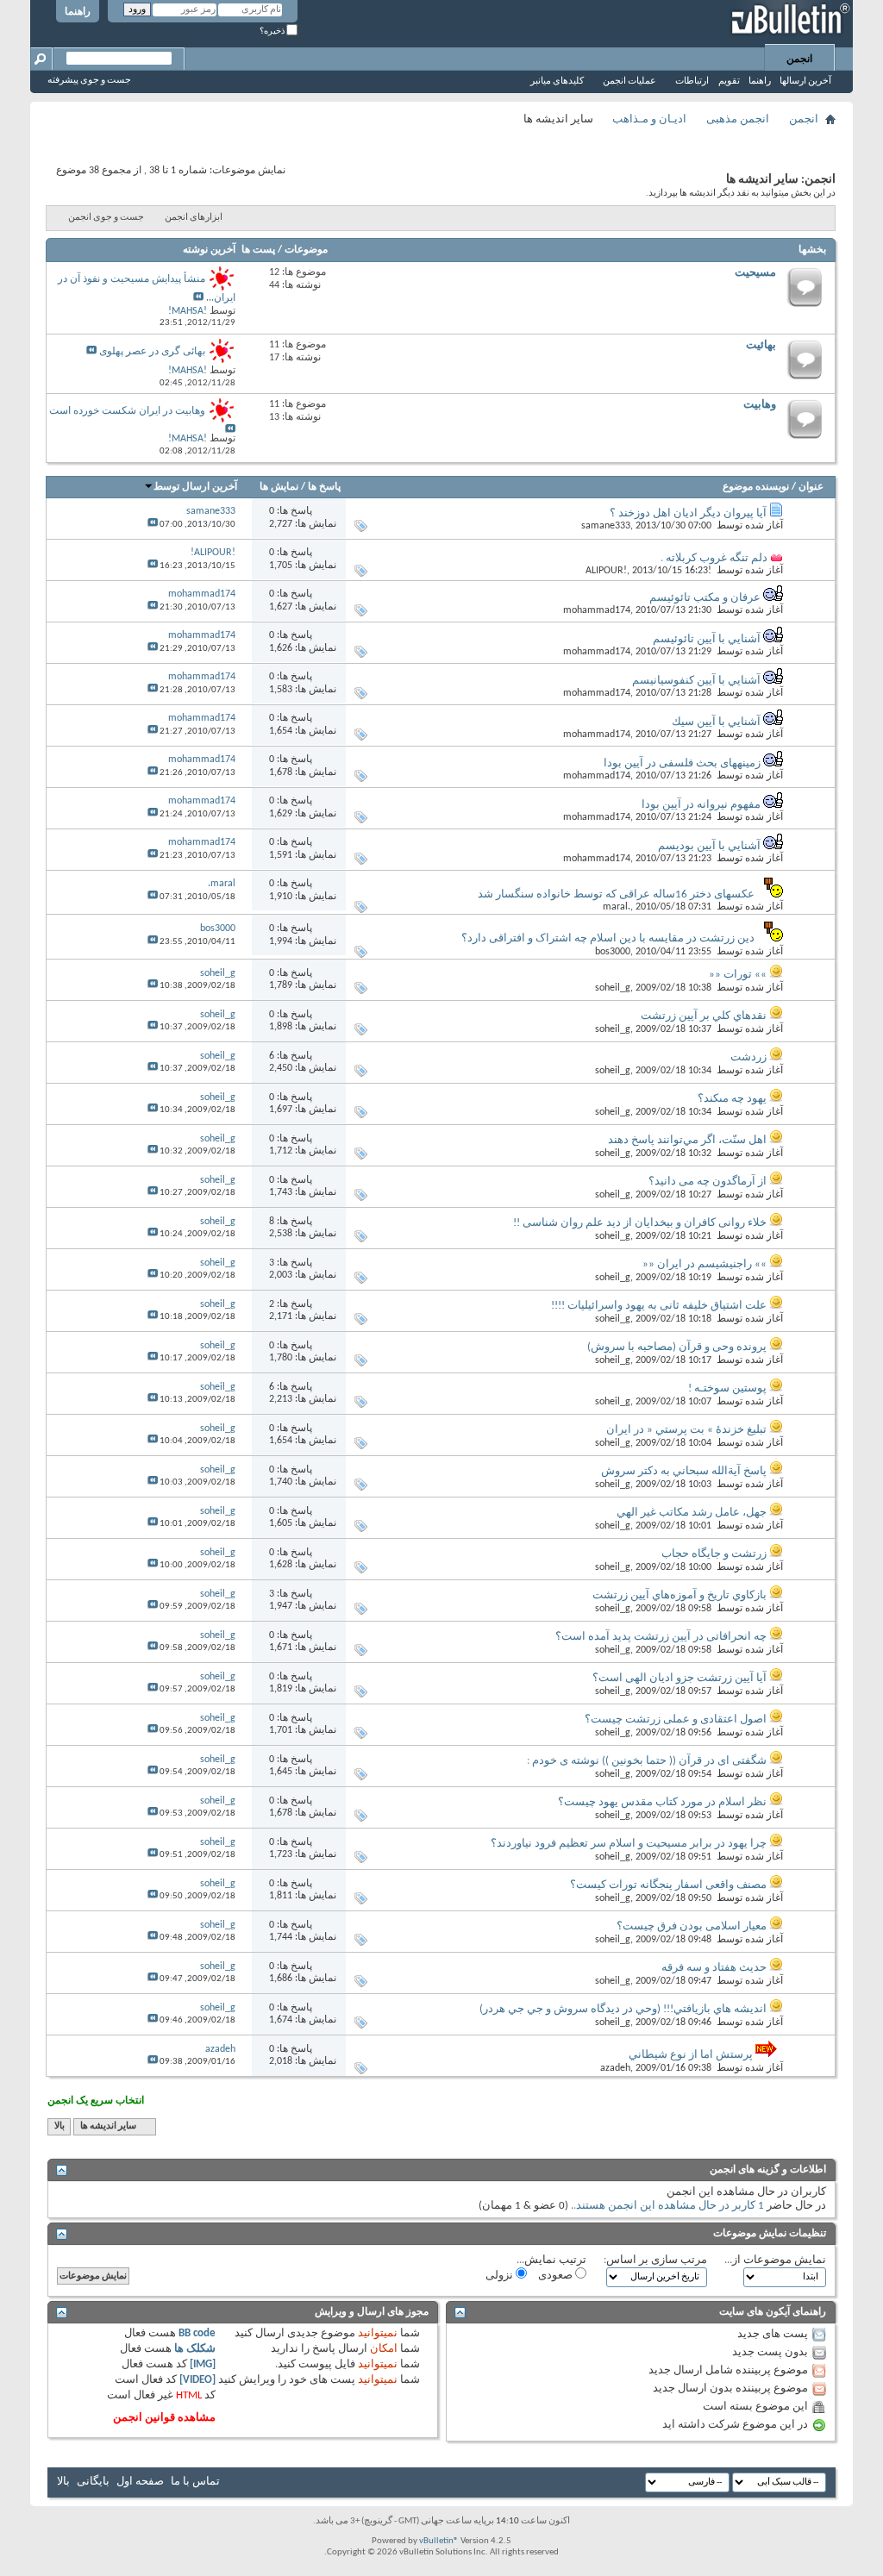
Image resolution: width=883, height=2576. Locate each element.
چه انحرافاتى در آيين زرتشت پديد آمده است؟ (661, 1637)
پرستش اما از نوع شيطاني (691, 2055)
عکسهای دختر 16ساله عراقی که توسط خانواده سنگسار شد (616, 894)
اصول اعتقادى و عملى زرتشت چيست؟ (676, 1719)
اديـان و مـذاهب (649, 119)
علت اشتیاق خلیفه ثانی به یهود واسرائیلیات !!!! (659, 1306)
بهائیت (761, 345)
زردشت (748, 1057)
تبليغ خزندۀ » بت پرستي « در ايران (686, 1430)
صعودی (557, 2276)
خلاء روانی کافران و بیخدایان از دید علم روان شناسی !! (640, 1223)
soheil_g (613, 988)
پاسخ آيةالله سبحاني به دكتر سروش (684, 1471)
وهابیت (760, 405)
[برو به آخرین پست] (153, 525)
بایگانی (93, 2482)
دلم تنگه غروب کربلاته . (714, 558)
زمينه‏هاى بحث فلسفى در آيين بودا (682, 763)
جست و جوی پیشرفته (89, 81)
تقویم (729, 81)
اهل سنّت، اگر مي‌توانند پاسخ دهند (687, 1140)
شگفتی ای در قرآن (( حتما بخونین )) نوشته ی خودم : (647, 1761)
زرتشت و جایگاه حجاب (714, 1554)
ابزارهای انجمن (194, 218)
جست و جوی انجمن (106, 218)
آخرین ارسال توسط (195, 487)
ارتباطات (692, 81)
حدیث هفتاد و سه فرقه (714, 1968)
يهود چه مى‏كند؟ (732, 1099)
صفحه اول (140, 2482)
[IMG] (203, 2364)
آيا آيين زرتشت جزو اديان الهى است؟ (679, 1678)
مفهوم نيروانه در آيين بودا (701, 805)
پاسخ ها (324, 487)
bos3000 (613, 952)
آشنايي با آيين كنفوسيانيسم (696, 681)
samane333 (606, 526)
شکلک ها (195, 2349)
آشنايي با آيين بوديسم (709, 846)
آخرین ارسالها (805, 81)
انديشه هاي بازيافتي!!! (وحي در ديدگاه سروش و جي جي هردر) (623, 2009)
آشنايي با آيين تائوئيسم (707, 639)
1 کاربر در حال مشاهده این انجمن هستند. (669, 2206)
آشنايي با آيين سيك (716, 722)
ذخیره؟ (273, 31)
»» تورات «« (738, 975)
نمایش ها (279, 487)
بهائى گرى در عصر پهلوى (152, 352)
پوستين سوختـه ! (727, 1388)
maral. (617, 907)
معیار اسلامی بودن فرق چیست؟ (692, 1926)
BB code (197, 2333)
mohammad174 (597, 610)
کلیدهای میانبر (557, 81)
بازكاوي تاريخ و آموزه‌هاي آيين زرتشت (679, 1595)
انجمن (799, 59)
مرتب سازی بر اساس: (655, 2260)
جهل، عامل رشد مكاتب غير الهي (692, 1513)
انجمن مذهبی (738, 119)
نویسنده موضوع (756, 487)
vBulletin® (439, 2541)
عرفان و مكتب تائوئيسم (705, 598)
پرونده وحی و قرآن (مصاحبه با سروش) (677, 1347)
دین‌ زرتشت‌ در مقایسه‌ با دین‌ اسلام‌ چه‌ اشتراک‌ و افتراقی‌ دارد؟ (608, 938)
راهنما (78, 12)
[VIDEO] (197, 2380)
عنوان (811, 487)
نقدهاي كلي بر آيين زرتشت (704, 1016)
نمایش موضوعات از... (775, 2260)
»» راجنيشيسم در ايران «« (705, 1264)
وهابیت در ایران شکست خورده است (127, 411)
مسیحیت (755, 273)
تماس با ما (195, 2482)
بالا (59, 2126)
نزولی (501, 2276)
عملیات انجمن (629, 81)
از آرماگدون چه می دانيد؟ (708, 1182)
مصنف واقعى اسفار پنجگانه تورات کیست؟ (668, 1885)
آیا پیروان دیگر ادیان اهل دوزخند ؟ (688, 513)
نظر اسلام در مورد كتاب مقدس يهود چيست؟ (662, 1802)
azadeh (615, 2068)
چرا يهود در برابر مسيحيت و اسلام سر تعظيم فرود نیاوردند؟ (629, 1844)
